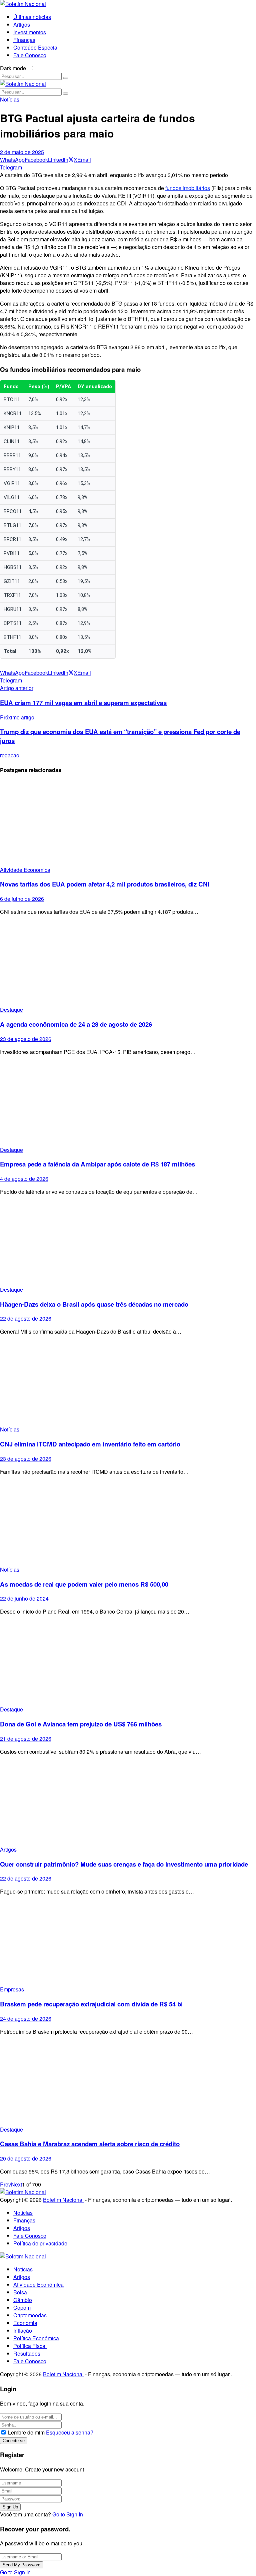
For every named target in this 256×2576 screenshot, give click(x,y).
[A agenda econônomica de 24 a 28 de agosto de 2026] (128, 963)
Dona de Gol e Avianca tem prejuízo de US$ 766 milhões (81, 1724)
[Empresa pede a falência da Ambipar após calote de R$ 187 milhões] (128, 1103)
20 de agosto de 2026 (26, 2158)
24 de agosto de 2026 (26, 2019)
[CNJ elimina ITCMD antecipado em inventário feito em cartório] (128, 1383)
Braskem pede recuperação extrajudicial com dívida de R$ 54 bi (91, 2004)
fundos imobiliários (188, 188)
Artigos (8, 1849)
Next (16, 2184)
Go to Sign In (68, 2514)
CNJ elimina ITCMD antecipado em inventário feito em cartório (90, 1444)
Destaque (11, 1010)
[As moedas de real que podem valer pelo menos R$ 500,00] (128, 1523)
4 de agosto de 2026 (24, 1179)
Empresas (12, 1989)
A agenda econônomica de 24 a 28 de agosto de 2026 (76, 1024)
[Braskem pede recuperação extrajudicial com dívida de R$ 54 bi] (128, 1943)
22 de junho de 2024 (24, 1598)
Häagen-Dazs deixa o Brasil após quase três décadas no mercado (94, 1304)
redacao (10, 755)
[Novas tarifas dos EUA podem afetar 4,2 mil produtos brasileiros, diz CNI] (128, 823)
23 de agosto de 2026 (26, 1039)
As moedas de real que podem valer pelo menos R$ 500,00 (84, 1584)
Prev (5, 2184)
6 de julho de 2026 (22, 899)
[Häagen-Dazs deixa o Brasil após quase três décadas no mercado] (128, 1243)
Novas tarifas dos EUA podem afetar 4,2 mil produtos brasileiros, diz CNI (105, 884)
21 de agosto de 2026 (26, 1739)
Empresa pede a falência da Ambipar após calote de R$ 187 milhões (97, 1164)
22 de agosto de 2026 (26, 1318)
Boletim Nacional (63, 2200)
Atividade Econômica (25, 870)
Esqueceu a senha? (70, 2432)
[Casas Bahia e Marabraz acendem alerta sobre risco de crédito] (128, 2083)
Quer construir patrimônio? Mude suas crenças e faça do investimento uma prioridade (124, 1864)
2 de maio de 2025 (22, 152)
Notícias (10, 99)
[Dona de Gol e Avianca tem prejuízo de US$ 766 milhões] (128, 1663)
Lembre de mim (26, 2432)
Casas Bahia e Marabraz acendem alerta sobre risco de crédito (90, 2144)
